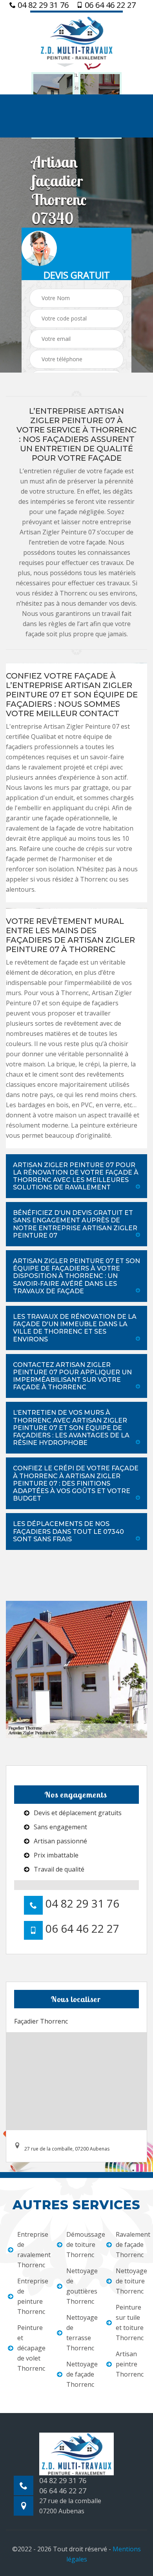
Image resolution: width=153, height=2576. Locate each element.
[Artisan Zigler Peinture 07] (76, 37)
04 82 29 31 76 (42, 5)
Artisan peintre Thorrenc (130, 2364)
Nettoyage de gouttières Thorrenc (81, 2286)
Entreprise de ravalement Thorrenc (32, 2250)
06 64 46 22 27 (109, 5)
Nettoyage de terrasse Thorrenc (81, 2333)
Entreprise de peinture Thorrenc (32, 2296)
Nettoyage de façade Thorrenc (81, 2374)
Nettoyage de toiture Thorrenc (130, 2281)
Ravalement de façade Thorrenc (130, 2245)
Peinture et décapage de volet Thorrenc (31, 2348)
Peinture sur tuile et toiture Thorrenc (130, 2323)
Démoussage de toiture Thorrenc (81, 2245)
